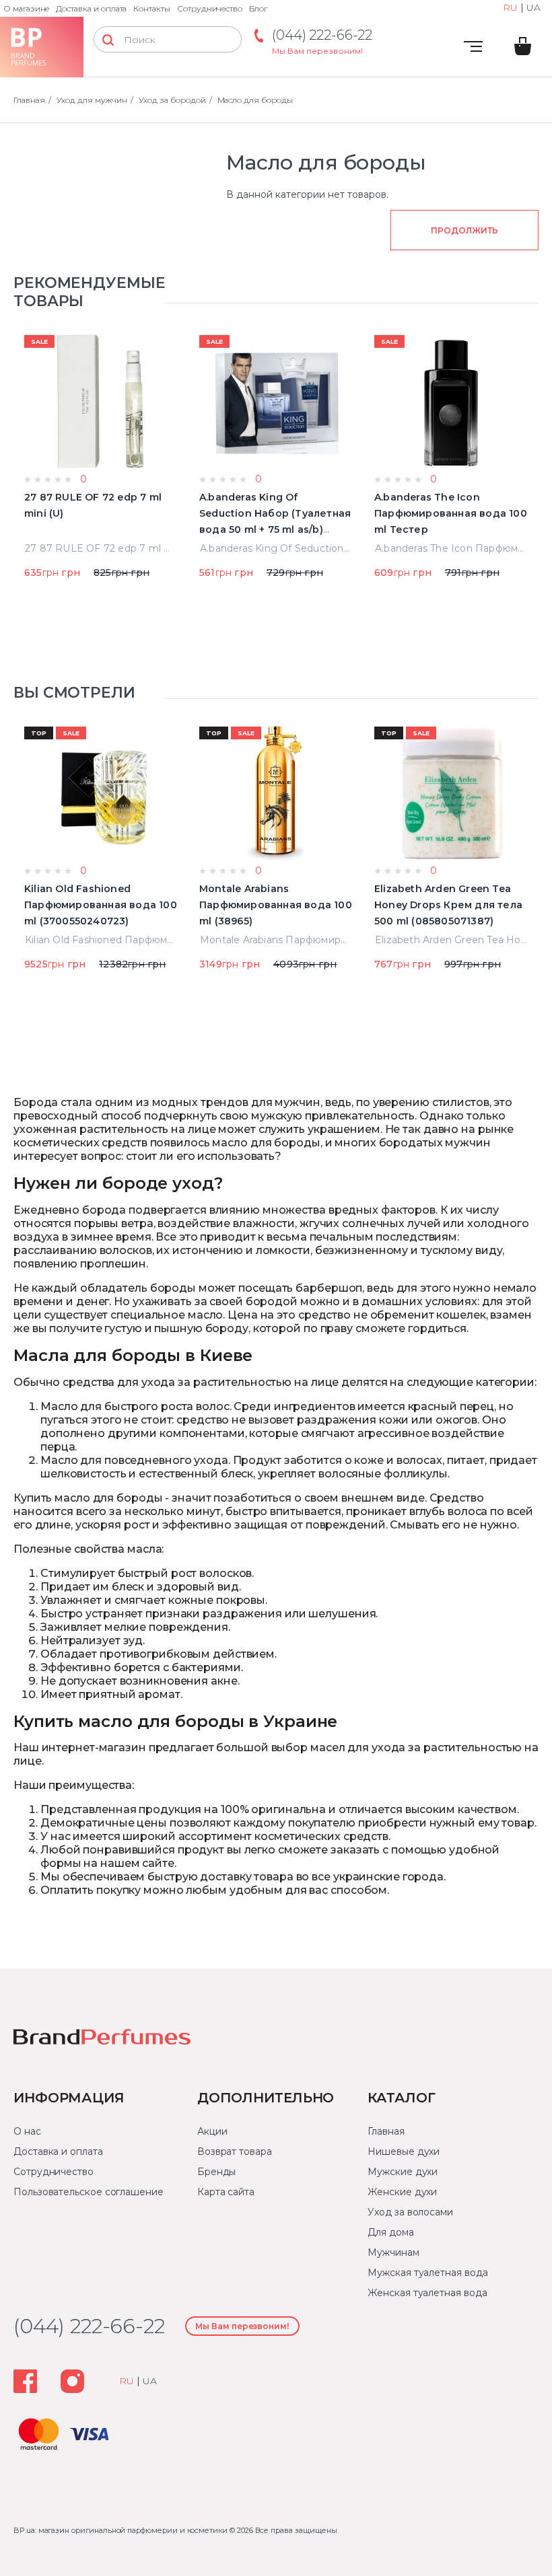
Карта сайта (226, 2192)
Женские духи (402, 2192)
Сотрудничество (210, 8)
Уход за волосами (410, 2212)
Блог (258, 8)
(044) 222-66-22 (322, 35)
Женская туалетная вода (427, 2293)
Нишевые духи (404, 2151)
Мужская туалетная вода (427, 2273)
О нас (27, 2131)
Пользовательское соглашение (89, 2192)
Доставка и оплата (91, 8)
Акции (212, 2131)
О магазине (26, 8)
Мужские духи (403, 2172)
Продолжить (464, 230)
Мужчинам (393, 2252)
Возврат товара (235, 2151)
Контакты (152, 8)
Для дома (390, 2232)
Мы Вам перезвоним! (317, 51)
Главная (386, 2131)
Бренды (217, 2172)
